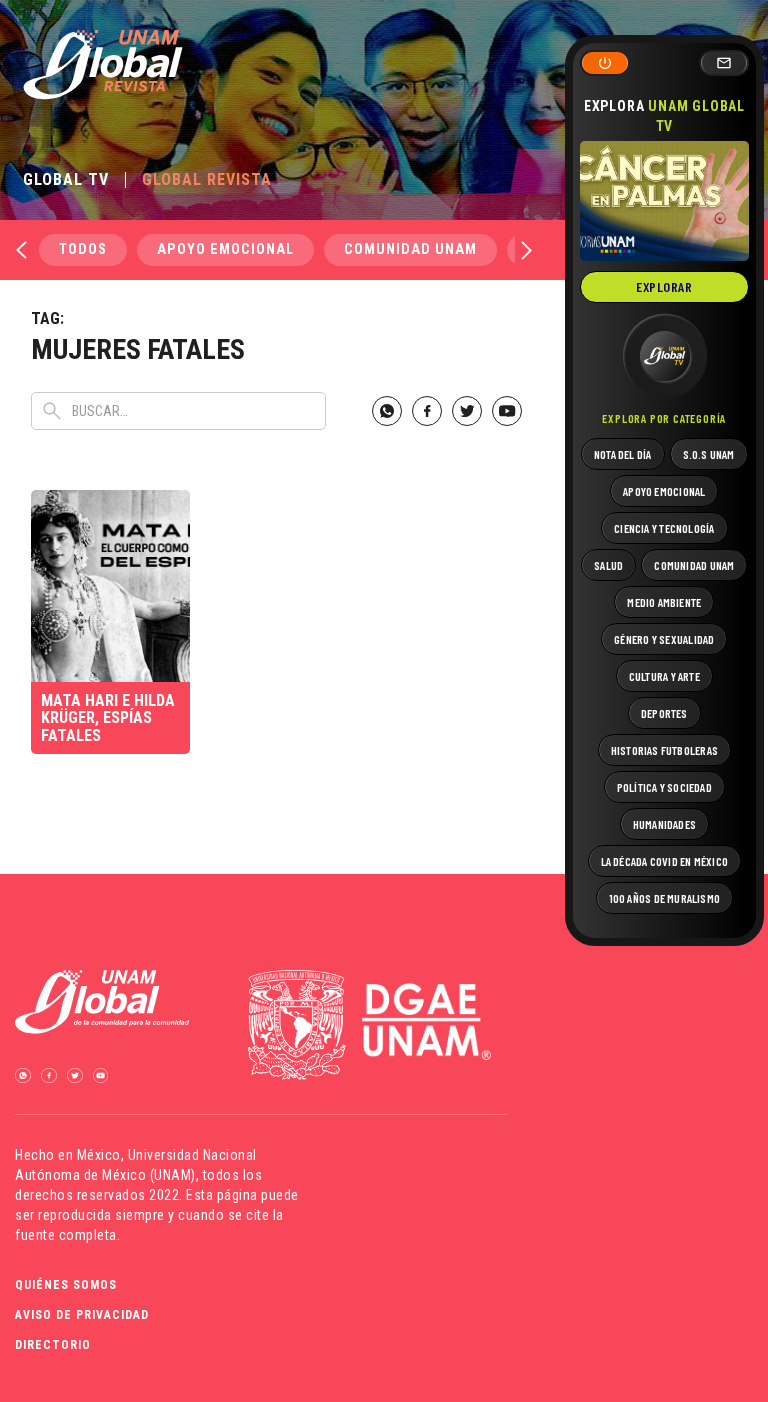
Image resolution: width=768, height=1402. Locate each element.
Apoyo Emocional (225, 249)
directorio (53, 1345)
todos (83, 249)
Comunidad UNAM (410, 249)
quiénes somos (66, 1285)
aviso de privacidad (82, 1315)
